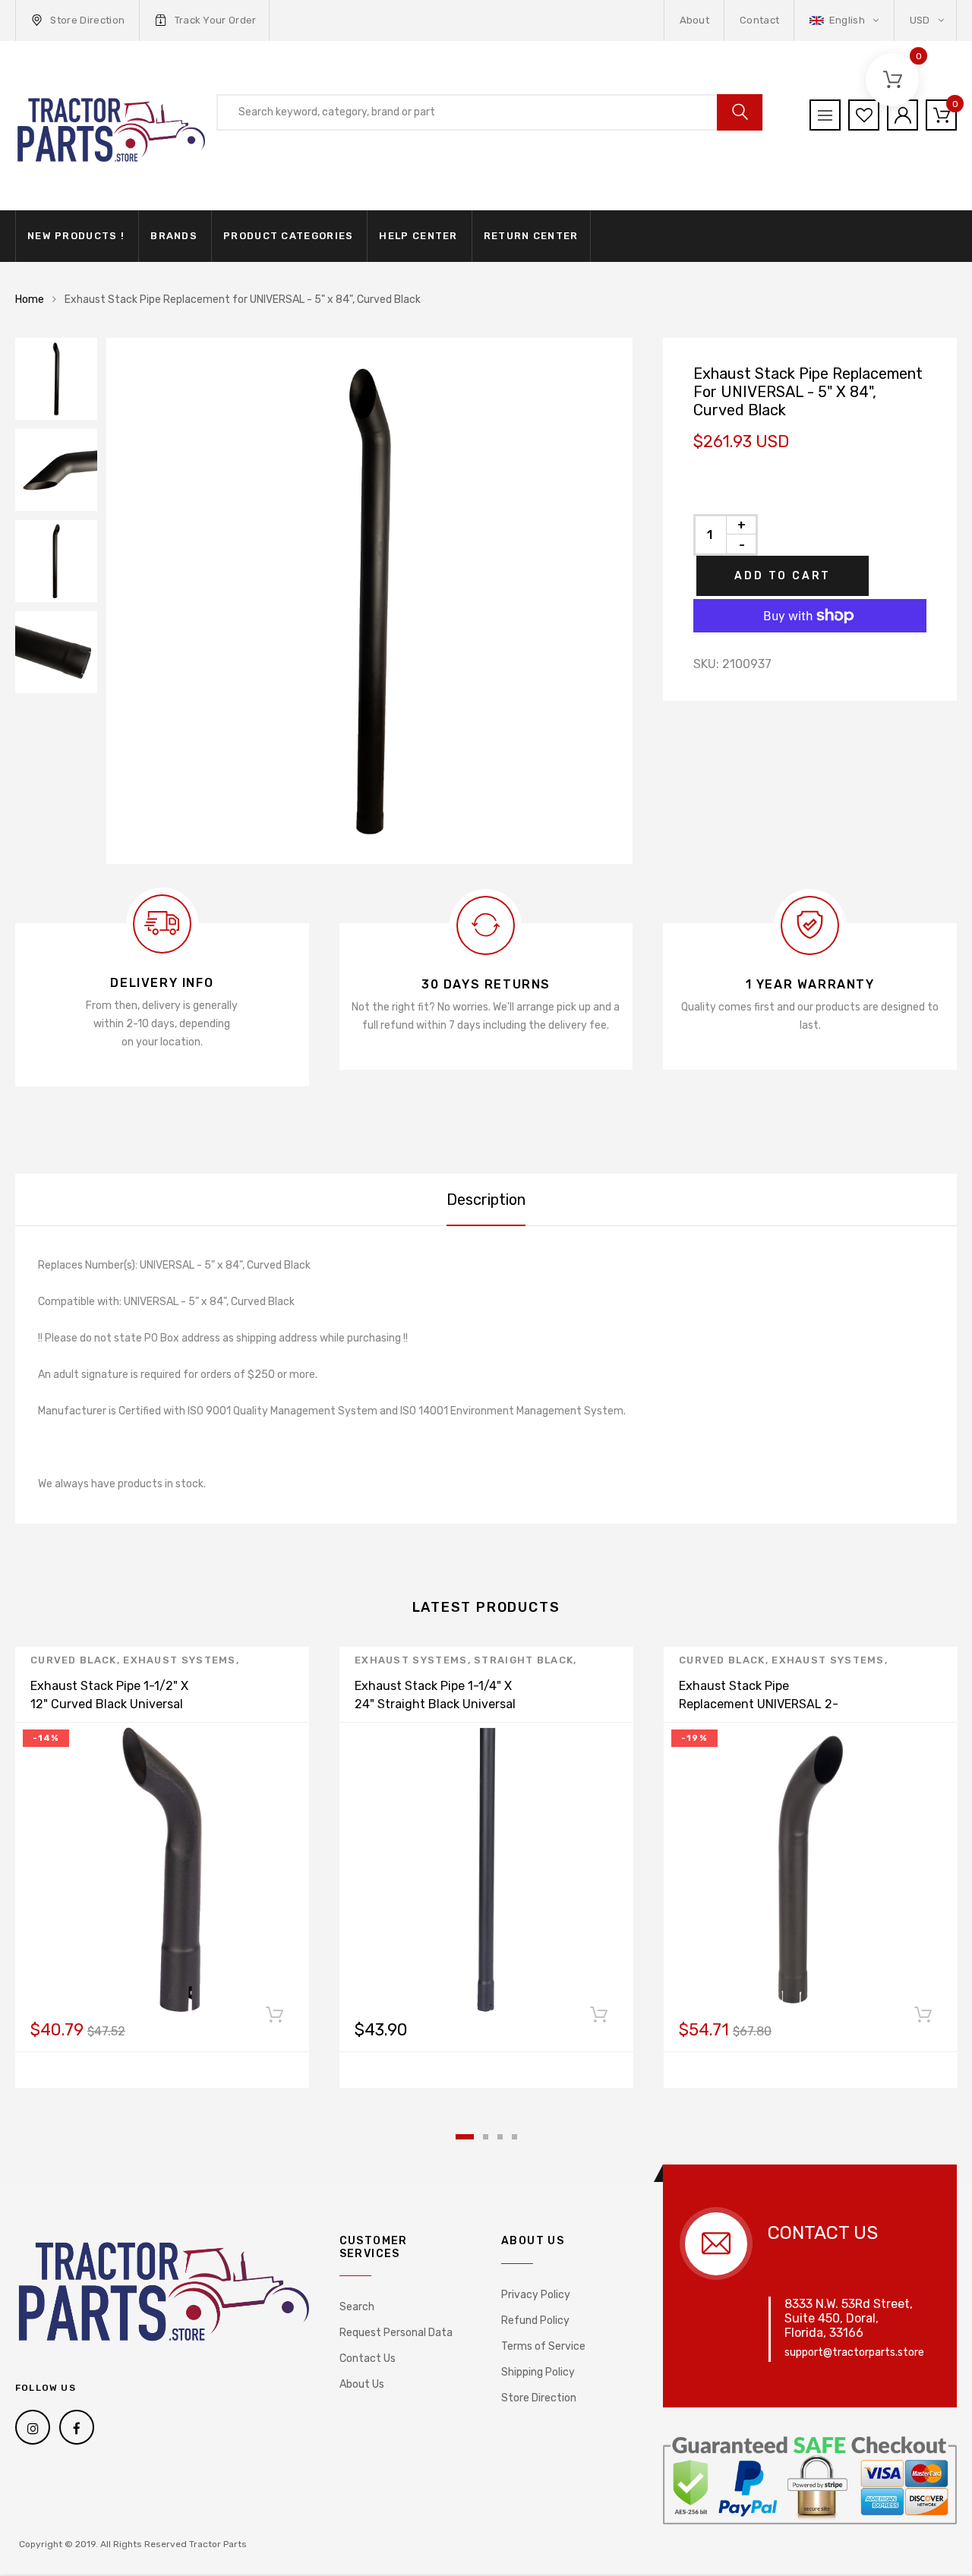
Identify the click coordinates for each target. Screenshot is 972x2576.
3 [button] (500, 2137)
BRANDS (174, 236)
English (847, 20)
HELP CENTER (418, 236)
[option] (369, 601)
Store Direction (87, 20)
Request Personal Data (396, 2333)
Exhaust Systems (180, 1660)
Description (486, 1200)
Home (30, 300)
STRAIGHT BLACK (524, 1660)
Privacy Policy (536, 2295)
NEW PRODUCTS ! (76, 236)
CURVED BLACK (74, 1660)
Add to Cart (783, 576)
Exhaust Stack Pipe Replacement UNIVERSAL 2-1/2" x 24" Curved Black (759, 1704)
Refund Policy (535, 2321)
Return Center (531, 236)
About (695, 20)
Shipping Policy (538, 2372)
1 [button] (465, 2137)
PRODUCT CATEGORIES (288, 236)
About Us (362, 2384)
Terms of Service (543, 2346)
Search (357, 2307)
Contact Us (368, 2358)
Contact (759, 20)
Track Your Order (216, 20)
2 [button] (486, 2137)
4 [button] (514, 2137)
